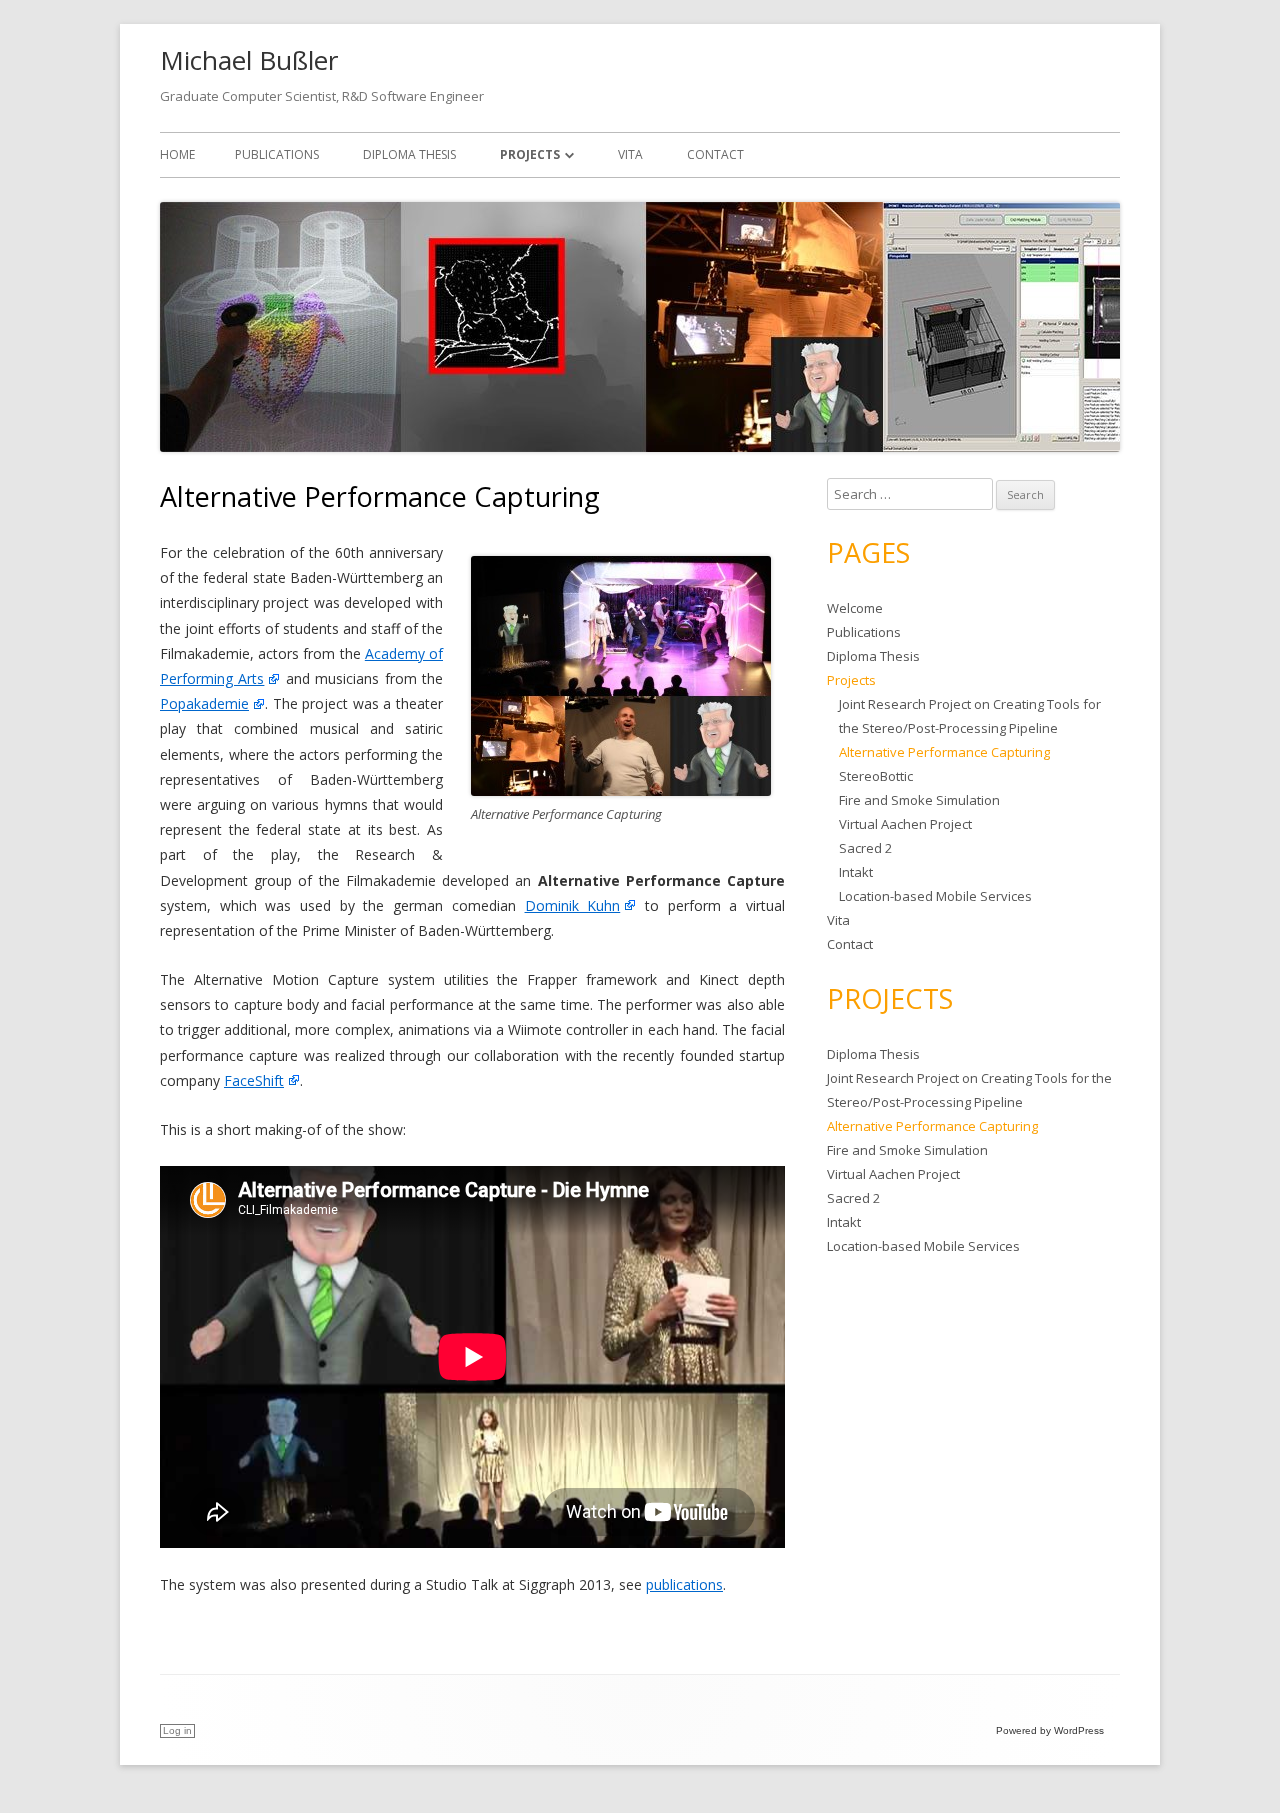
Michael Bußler (249, 60)
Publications (277, 154)
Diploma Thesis (409, 154)
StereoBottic (876, 776)
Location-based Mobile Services (935, 896)
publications (684, 1584)
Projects (530, 154)
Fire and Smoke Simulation (919, 800)
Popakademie (204, 703)
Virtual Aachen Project (905, 824)
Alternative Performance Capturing (944, 752)
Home (177, 154)
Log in (177, 1730)
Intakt (856, 872)
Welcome (855, 608)
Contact (715, 154)
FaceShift (254, 1080)
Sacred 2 (865, 848)
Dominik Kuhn (573, 905)
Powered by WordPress (1050, 1730)
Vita (630, 154)
